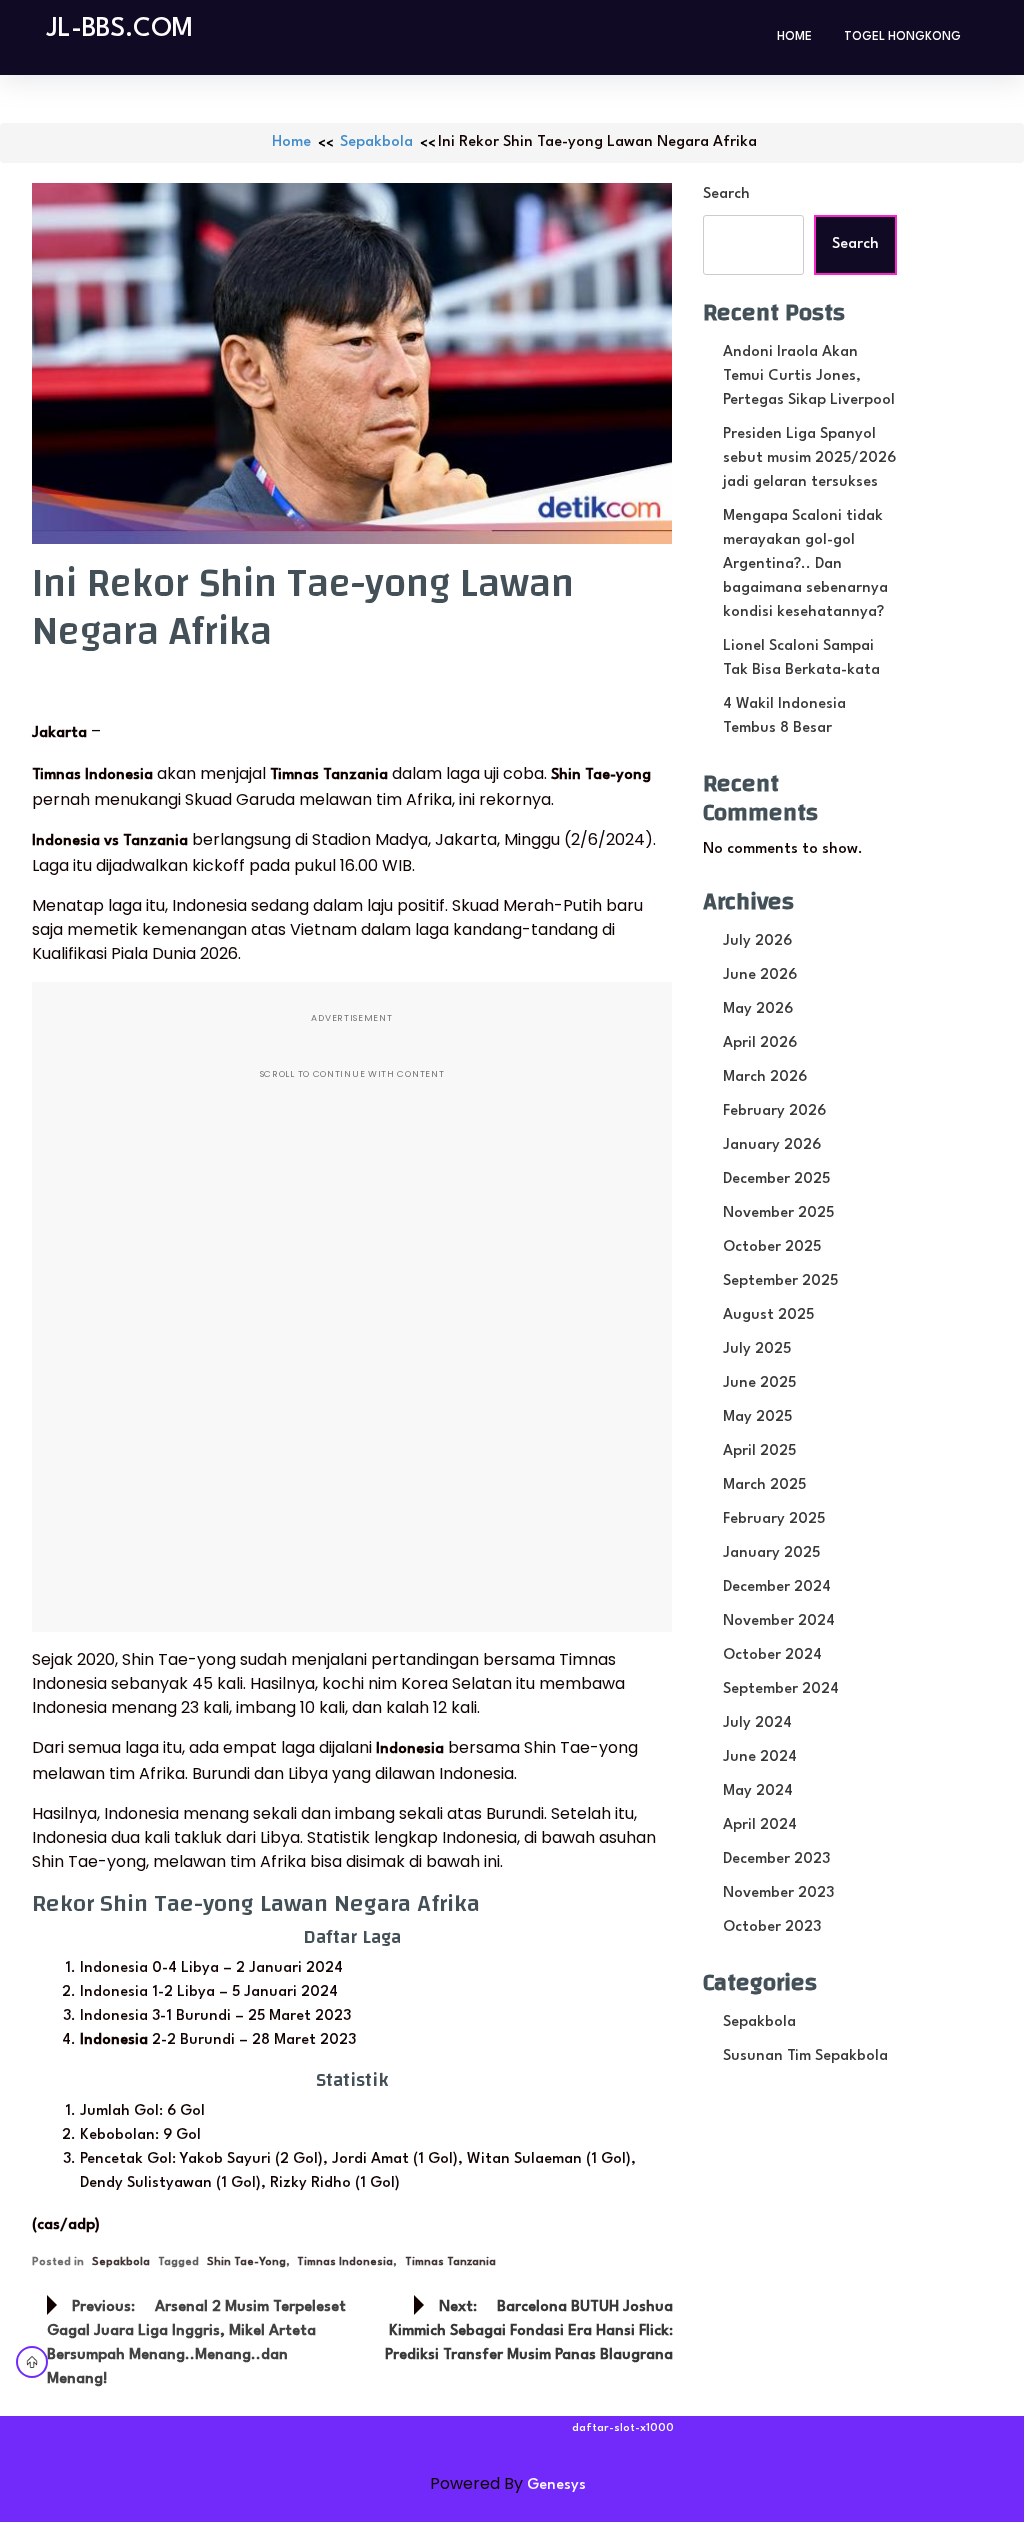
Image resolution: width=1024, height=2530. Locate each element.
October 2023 (772, 1927)
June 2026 (760, 975)
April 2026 (760, 1043)
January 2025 (771, 1553)
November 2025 (778, 1213)
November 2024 (779, 1621)
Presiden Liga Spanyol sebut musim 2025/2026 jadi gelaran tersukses (809, 458)
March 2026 (765, 1077)
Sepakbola (376, 142)
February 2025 (774, 1519)
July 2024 (757, 1723)
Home (794, 37)
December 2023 (776, 1859)
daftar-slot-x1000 (623, 2428)
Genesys (556, 2485)
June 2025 (759, 1383)
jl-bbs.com (120, 29)
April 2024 (760, 1825)
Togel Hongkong (902, 37)
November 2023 (778, 1893)
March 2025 (764, 1485)
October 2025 (772, 1247)
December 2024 (777, 1587)
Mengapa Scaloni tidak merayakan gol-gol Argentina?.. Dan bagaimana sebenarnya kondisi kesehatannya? (805, 564)
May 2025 (757, 1417)
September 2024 (781, 1689)
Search (726, 194)
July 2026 (757, 941)
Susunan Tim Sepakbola (805, 2056)
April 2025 (759, 1451)
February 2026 (774, 1111)
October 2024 (772, 1655)
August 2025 (768, 1315)
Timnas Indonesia (345, 2262)
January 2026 (772, 1145)
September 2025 (780, 1281)
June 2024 (760, 1757)
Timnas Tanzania (450, 2262)
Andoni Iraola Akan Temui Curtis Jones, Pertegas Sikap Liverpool (809, 376)
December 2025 (776, 1179)
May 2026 (758, 1009)
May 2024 (758, 1791)
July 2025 (757, 1349)
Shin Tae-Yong (246, 2262)
